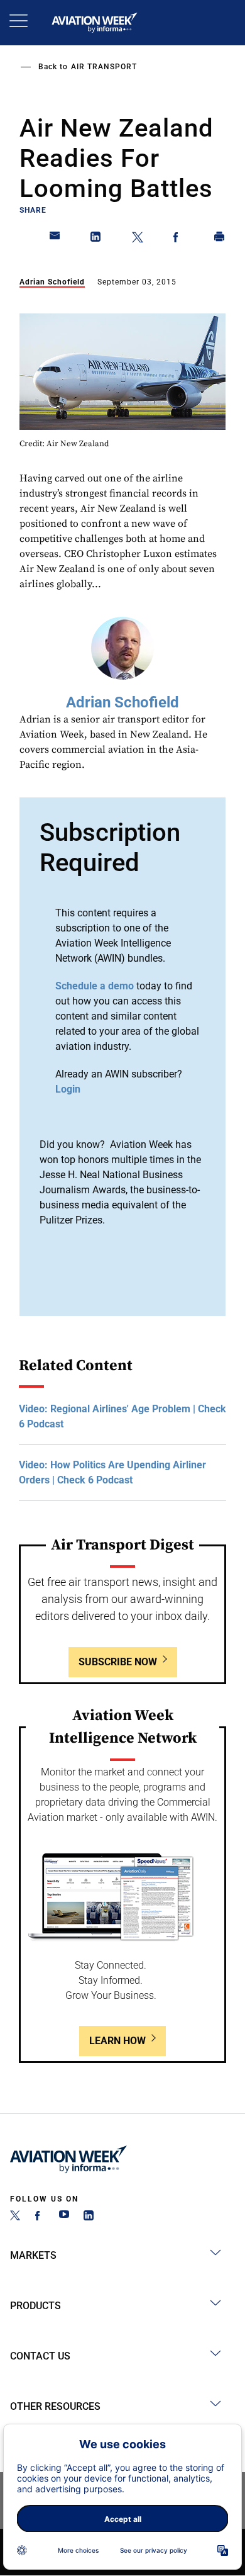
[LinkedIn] (89, 2217)
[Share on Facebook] (178, 239)
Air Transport (104, 67)
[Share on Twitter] (138, 239)
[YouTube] (64, 2217)
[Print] (220, 239)
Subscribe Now (118, 1662)
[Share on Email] (55, 239)
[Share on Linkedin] (96, 239)
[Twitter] (15, 2217)
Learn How (117, 2041)
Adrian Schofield (52, 282)
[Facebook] (40, 2217)
